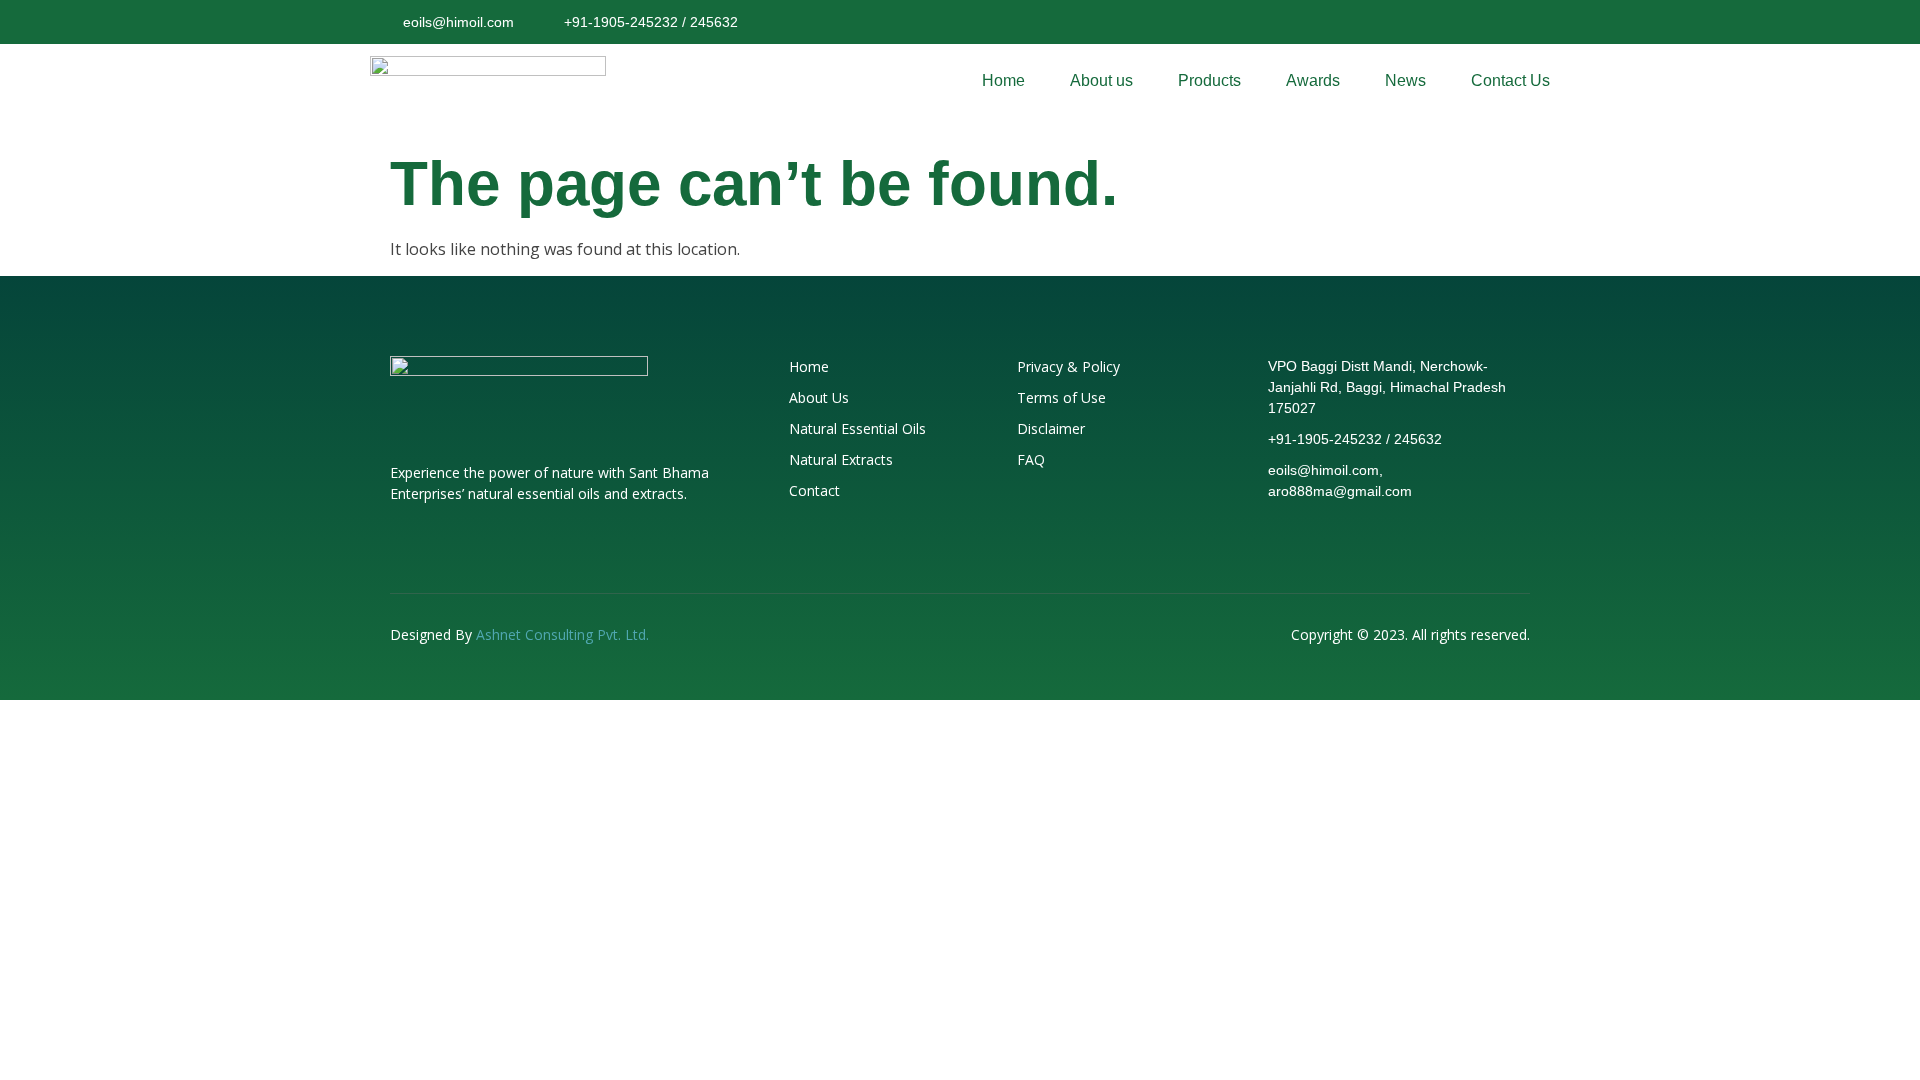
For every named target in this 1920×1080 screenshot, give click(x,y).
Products (1209, 80)
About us (1101, 80)
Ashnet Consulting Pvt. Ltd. (562, 634)
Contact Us (1510, 80)
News (1405, 80)
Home (1003, 80)
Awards (1313, 80)
